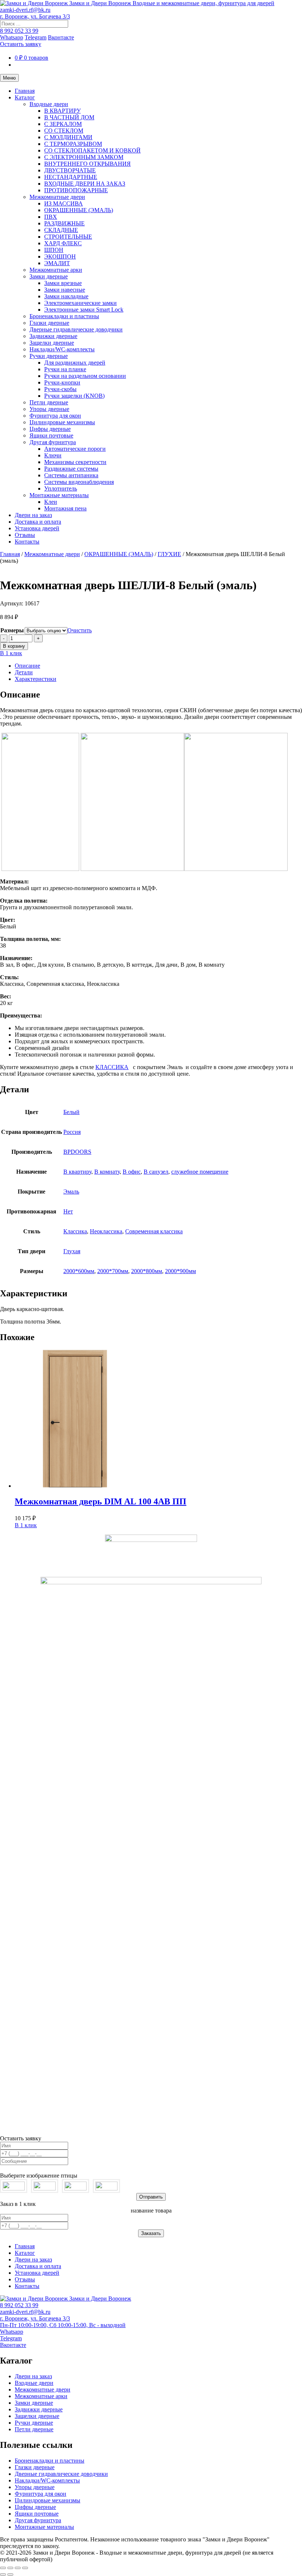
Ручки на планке (65, 369)
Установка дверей (37, 528)
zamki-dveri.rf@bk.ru (25, 10)
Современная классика (154, 1231)
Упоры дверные (49, 409)
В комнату (107, 1172)
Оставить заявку (21, 44)
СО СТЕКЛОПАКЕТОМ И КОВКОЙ (92, 150)
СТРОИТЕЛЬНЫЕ (68, 237)
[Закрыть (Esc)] (25, 2568)
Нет (68, 1211)
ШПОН (54, 250)
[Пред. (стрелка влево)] (3, 2575)
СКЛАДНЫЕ (61, 230)
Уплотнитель (61, 489)
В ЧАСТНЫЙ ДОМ (69, 117)
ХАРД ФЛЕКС (63, 243)
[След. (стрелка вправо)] (10, 2575)
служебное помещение (200, 1172)
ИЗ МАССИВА (64, 203)
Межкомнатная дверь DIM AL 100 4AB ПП (101, 1501)
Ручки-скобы (60, 389)
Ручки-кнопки (62, 382)
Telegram (36, 37)
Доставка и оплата (38, 522)
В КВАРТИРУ (62, 111)
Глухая (72, 1251)
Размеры (12, 630)
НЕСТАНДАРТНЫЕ (71, 177)
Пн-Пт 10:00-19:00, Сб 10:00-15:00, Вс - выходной (63, 2325)
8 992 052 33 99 (19, 31)
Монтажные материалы (59, 495)
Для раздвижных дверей (75, 363)
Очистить (80, 630)
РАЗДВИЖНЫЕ (64, 223)
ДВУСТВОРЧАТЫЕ (70, 170)
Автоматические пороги (75, 449)
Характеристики (36, 679)
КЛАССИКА (112, 1067)
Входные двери (49, 104)
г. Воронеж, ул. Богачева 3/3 (35, 16)
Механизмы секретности (75, 462)
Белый (71, 1112)
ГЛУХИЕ (169, 554)
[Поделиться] (18, 2568)
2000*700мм (113, 1271)
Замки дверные (49, 276)
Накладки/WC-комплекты (62, 349)
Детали (24, 672)
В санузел (156, 1172)
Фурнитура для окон (55, 416)
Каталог (25, 97)
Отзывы (25, 535)
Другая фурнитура (53, 442)
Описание (27, 666)
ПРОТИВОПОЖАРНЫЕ (76, 190)
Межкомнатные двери (57, 197)
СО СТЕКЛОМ (64, 131)
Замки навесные (65, 290)
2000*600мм (79, 1271)
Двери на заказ (33, 515)
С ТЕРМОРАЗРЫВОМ (73, 144)
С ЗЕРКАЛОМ (63, 124)
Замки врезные (63, 283)
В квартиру (77, 1172)
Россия (72, 1132)
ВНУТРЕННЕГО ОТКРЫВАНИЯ (87, 164)
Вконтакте (61, 37)
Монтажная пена (65, 508)
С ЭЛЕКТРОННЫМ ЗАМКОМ (84, 157)
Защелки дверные (52, 343)
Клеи (51, 502)
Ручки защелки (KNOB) (74, 396)
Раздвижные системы (71, 469)
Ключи (53, 455)
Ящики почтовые (51, 435)
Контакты (27, 542)
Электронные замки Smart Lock (84, 310)
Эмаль (71, 1192)
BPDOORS (77, 1152)
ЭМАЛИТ (57, 263)
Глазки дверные (49, 323)
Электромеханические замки (80, 303)
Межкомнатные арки (56, 270)
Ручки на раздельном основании (85, 376)
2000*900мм (180, 1271)
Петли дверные (49, 402)
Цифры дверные (50, 429)
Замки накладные (66, 296)
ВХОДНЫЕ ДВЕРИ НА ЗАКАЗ (85, 184)
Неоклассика (106, 1231)
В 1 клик (11, 653)
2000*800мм (147, 1271)
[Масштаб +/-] (3, 2568)
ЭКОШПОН (60, 256)
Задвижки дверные (53, 336)
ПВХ (51, 217)
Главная (25, 91)
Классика (75, 1231)
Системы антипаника (71, 475)
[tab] (158, 666)
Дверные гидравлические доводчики (76, 329)
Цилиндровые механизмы (62, 422)
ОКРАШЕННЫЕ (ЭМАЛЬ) (79, 210)
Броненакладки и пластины (64, 316)
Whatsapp (12, 37)
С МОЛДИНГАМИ (68, 137)
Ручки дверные (49, 356)
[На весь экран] (10, 2568)
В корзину (14, 646)
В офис (132, 1172)
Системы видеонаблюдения (79, 482)
